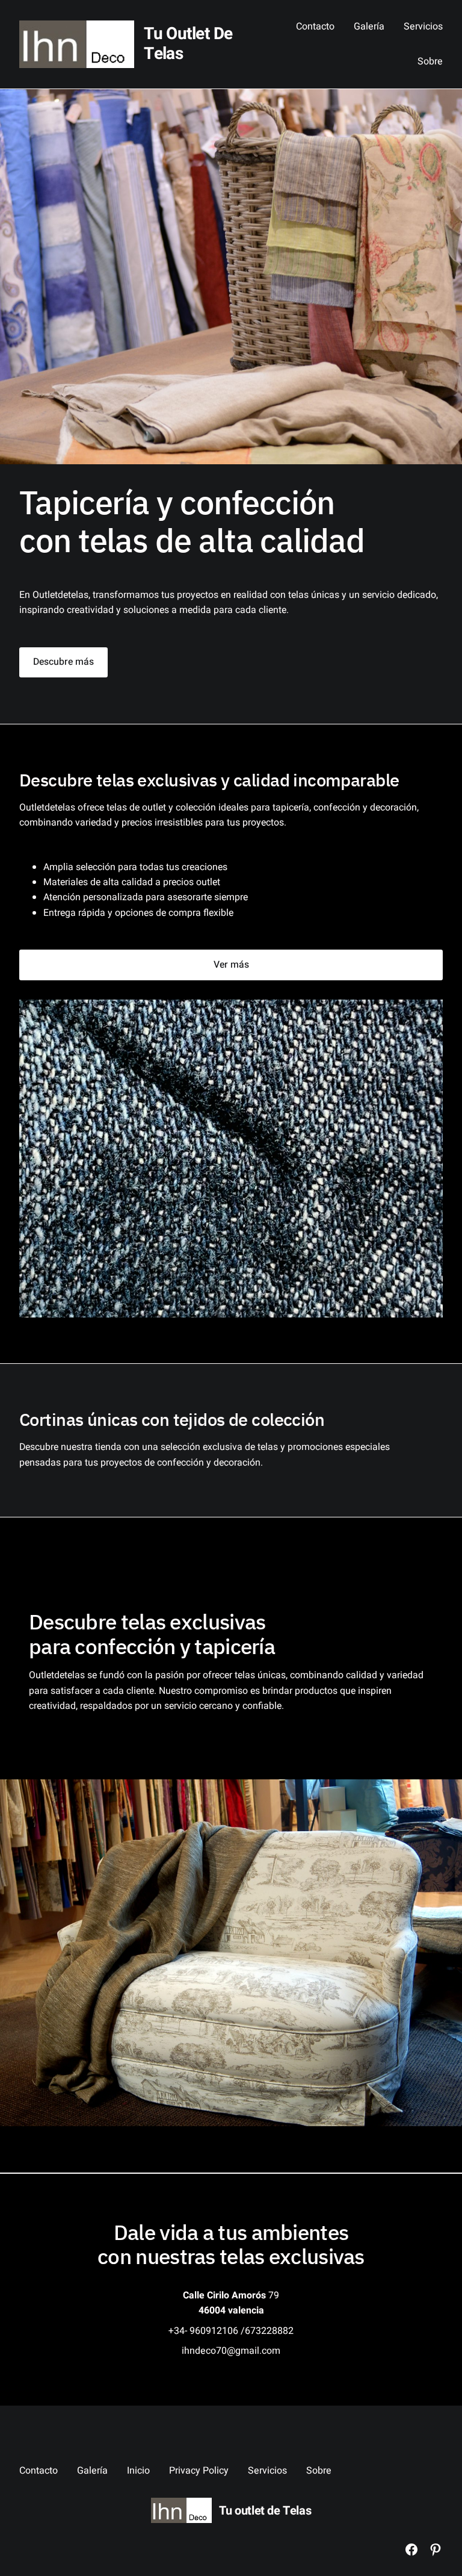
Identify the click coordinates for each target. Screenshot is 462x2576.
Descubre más (63, 662)
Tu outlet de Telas (188, 44)
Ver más (231, 965)
